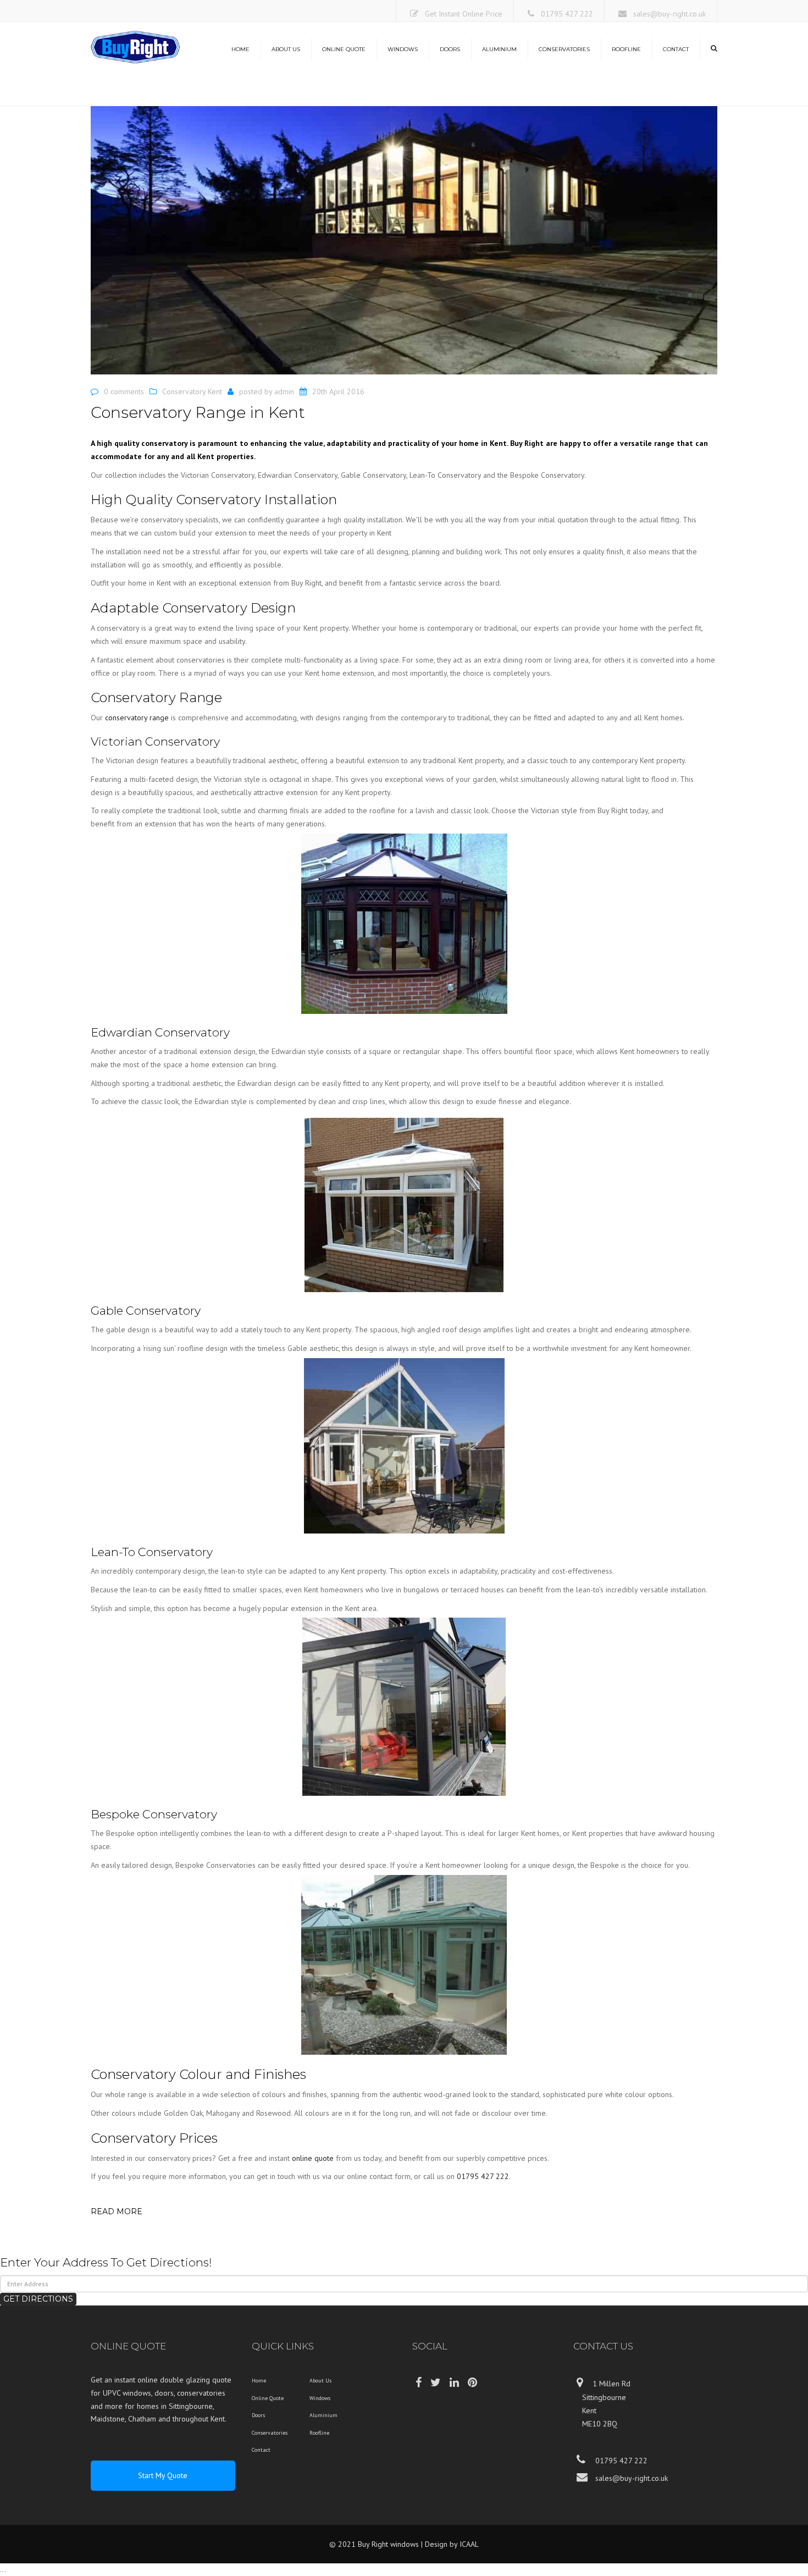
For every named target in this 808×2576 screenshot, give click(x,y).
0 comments (124, 391)
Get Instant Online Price (464, 14)
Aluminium (499, 49)
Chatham (142, 2419)
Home (240, 49)
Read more (117, 2211)
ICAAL (469, 2544)
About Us (286, 49)
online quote (313, 2158)
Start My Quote (163, 2475)
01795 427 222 (567, 14)
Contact (676, 49)
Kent (218, 2419)
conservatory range (137, 718)
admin (284, 391)
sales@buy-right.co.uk (669, 14)
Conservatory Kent (192, 391)
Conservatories (564, 49)
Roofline (626, 49)
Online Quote (344, 49)
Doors (450, 49)
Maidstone (108, 2419)
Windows (403, 49)
